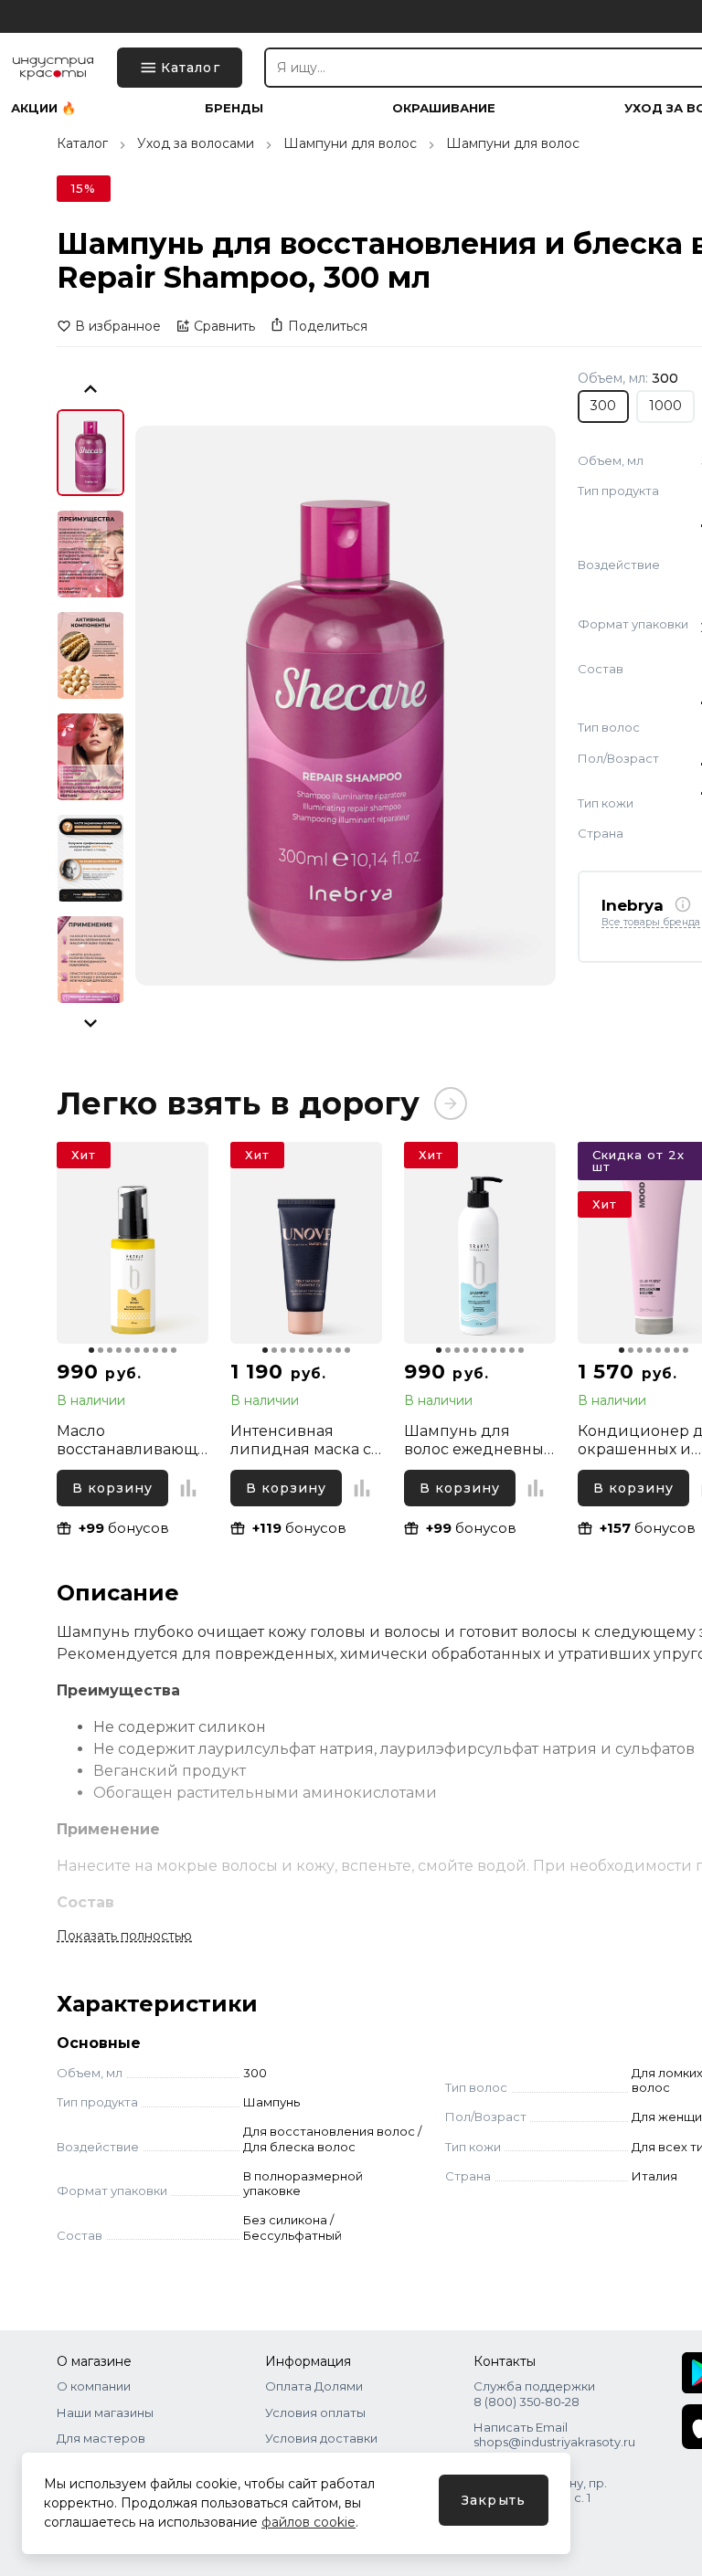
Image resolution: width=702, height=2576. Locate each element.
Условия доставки (321, 2438)
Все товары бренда (651, 923)
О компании (94, 2386)
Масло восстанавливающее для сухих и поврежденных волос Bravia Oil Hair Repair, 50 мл (132, 1441)
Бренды (234, 108)
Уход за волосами (196, 143)
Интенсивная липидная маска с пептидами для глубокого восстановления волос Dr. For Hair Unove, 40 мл (301, 1441)
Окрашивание (444, 108)
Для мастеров (101, 2438)
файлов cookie (308, 2522)
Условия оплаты (315, 2412)
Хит (84, 1155)
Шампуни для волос (350, 143)
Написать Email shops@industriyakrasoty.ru (554, 2434)
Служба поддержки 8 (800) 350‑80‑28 (534, 2393)
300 (603, 406)
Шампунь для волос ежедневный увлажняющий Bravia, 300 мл (479, 1441)
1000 (665, 406)
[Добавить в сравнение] (188, 1488)
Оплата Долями (314, 2386)
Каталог (82, 143)
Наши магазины (105, 2412)
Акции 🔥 (43, 108)
